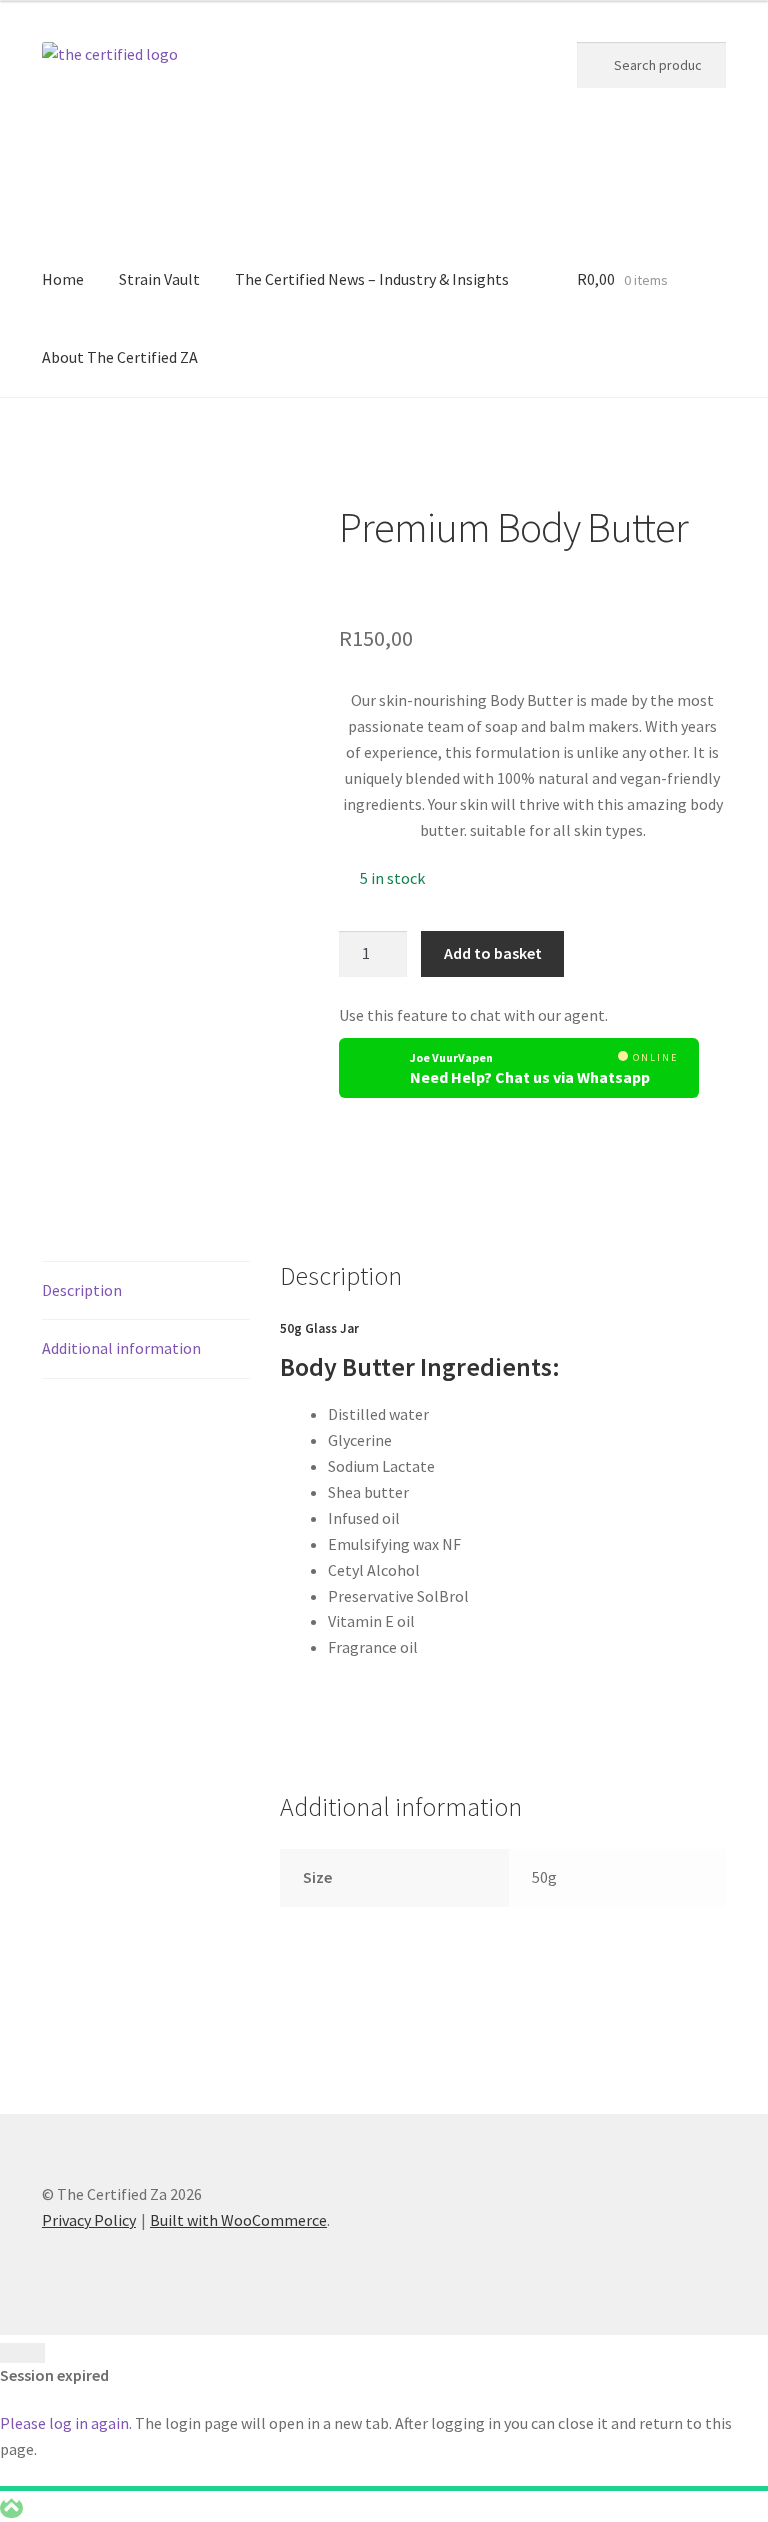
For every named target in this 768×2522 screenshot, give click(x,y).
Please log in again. (66, 2423)
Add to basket (493, 953)
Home (63, 279)
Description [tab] (82, 1290)
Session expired (54, 2375)
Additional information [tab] (121, 1348)
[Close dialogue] (22, 2353)
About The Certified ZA (120, 357)
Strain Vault (159, 279)
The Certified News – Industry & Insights (372, 279)
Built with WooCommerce (238, 2220)
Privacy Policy (89, 2220)
